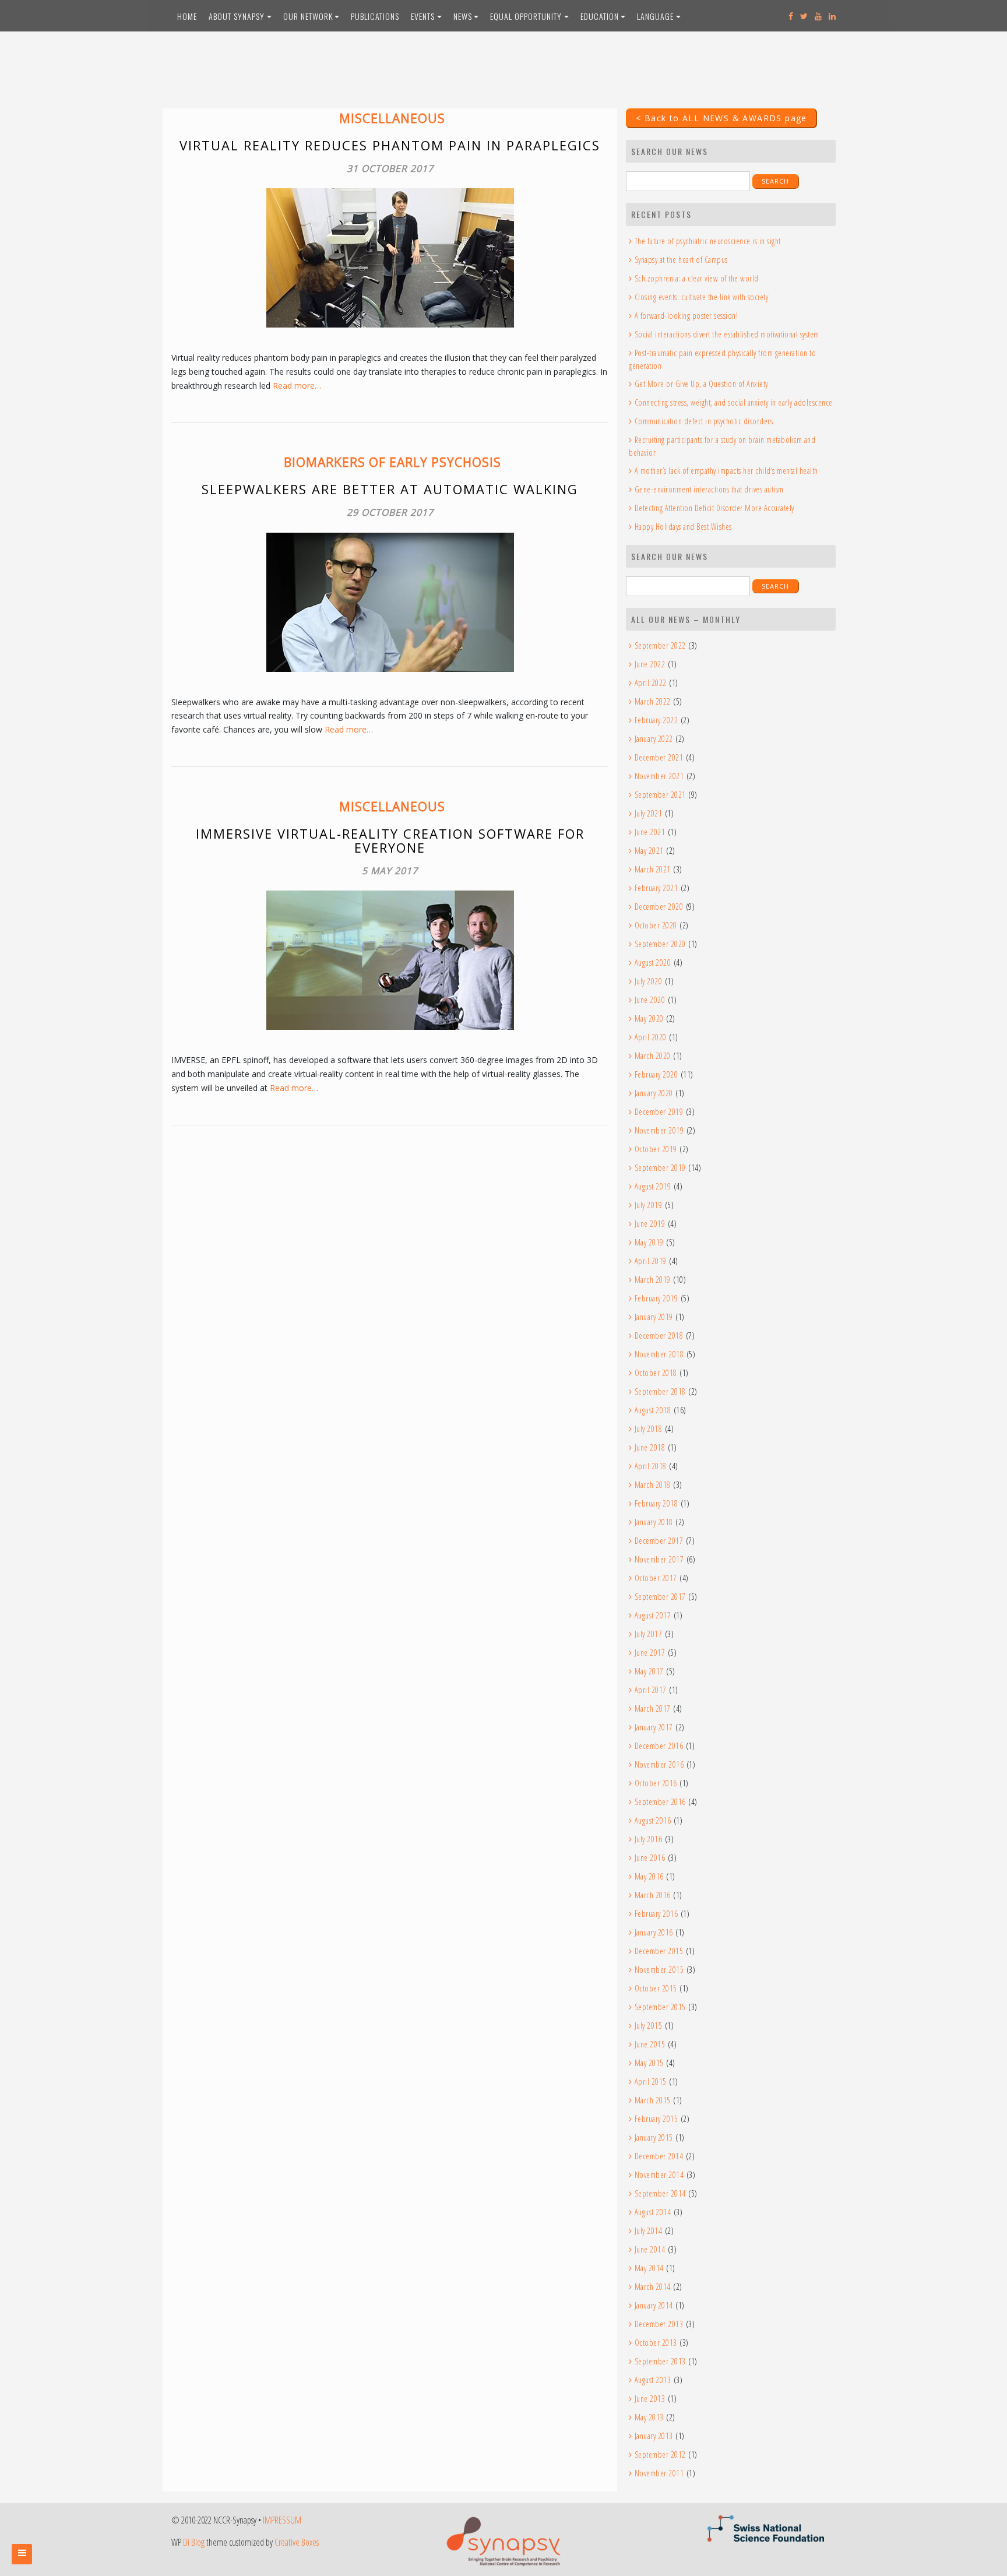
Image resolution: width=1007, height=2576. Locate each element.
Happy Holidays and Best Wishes (683, 527)
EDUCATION (600, 16)
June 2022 (650, 664)
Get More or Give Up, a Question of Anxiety (701, 384)
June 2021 (650, 832)
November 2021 (659, 776)
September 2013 (660, 2361)
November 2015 (659, 1970)
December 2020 (659, 907)
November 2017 (659, 1559)
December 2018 (659, 1335)
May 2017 (649, 1671)
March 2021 (653, 869)
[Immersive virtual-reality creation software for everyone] (390, 960)
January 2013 (654, 2436)
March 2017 (653, 1708)
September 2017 (660, 1597)
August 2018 (653, 1410)
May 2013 (649, 2417)
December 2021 (659, 757)
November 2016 (659, 1764)
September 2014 (660, 2193)
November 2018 (659, 1354)
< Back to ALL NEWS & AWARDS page (721, 118)
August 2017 (653, 1615)
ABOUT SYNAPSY (237, 16)
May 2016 (649, 1876)
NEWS (463, 16)
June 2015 (650, 2044)
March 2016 (653, 1895)
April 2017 (651, 1690)
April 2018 (651, 1466)
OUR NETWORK (308, 16)
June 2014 (650, 2249)
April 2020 (651, 1037)
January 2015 (654, 2137)
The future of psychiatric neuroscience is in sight (708, 241)
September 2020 (660, 944)
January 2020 (654, 1093)
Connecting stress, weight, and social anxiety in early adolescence (734, 402)
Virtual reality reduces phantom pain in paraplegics (390, 145)
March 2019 (653, 1280)
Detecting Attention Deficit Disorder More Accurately (714, 508)
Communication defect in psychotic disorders (704, 421)
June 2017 (650, 1653)
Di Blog (194, 2542)
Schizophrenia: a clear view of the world (697, 278)
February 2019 (656, 1298)
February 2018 (656, 1503)
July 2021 (648, 813)
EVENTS (423, 16)
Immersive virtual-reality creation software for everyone (390, 840)
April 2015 (651, 2081)
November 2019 (659, 1130)
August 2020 (653, 963)
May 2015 (649, 2063)
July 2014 (648, 2231)
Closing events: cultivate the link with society (701, 297)
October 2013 (656, 2343)
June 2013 (650, 2399)
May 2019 (649, 1242)
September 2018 (660, 1391)
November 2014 (659, 2175)
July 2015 (648, 2026)
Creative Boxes (297, 2542)
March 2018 (653, 1485)
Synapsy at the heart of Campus (681, 260)
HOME (187, 16)
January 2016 (654, 1932)
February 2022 (656, 720)
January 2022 (654, 739)
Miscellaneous (392, 118)
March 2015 (653, 2100)
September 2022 (660, 645)
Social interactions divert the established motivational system (727, 334)
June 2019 (650, 1224)
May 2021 (649, 851)
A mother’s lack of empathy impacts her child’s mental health (726, 471)
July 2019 (648, 1205)
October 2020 (656, 925)
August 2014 (653, 2212)
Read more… (297, 386)
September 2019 (660, 1168)
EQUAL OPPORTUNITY (526, 16)
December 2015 (659, 1951)
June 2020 (650, 1000)
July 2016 (648, 1839)
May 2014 (649, 2268)
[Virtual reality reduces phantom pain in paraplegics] (390, 258)
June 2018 (650, 1447)
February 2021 (656, 888)
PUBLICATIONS (375, 16)
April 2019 (651, 1261)
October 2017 (656, 1578)
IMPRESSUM (282, 2520)
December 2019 (659, 1112)
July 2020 (648, 981)
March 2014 (653, 2287)
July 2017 (648, 1634)
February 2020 (656, 1074)
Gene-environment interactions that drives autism (709, 489)
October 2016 (656, 1783)
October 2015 (656, 1988)
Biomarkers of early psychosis (392, 462)
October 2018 (656, 1373)
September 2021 (660, 795)
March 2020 (653, 1056)
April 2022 (651, 683)
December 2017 (659, 1541)
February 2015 (656, 2119)
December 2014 (659, 2156)
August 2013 (653, 2380)
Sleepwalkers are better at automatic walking (390, 489)
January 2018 (654, 1522)
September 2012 (660, 2454)
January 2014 (654, 2305)
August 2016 (653, 1820)
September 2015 (660, 2007)
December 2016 (659, 1746)
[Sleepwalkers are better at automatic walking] (390, 602)
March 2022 (653, 701)
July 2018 (648, 1429)
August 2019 (653, 1186)
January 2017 (654, 1727)
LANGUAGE (655, 16)
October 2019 (656, 1149)
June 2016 (650, 1858)
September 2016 (660, 1802)
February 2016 (656, 1914)
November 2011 (659, 2473)
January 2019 (654, 1317)
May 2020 (649, 1018)
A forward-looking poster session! (686, 316)
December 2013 (659, 2324)
